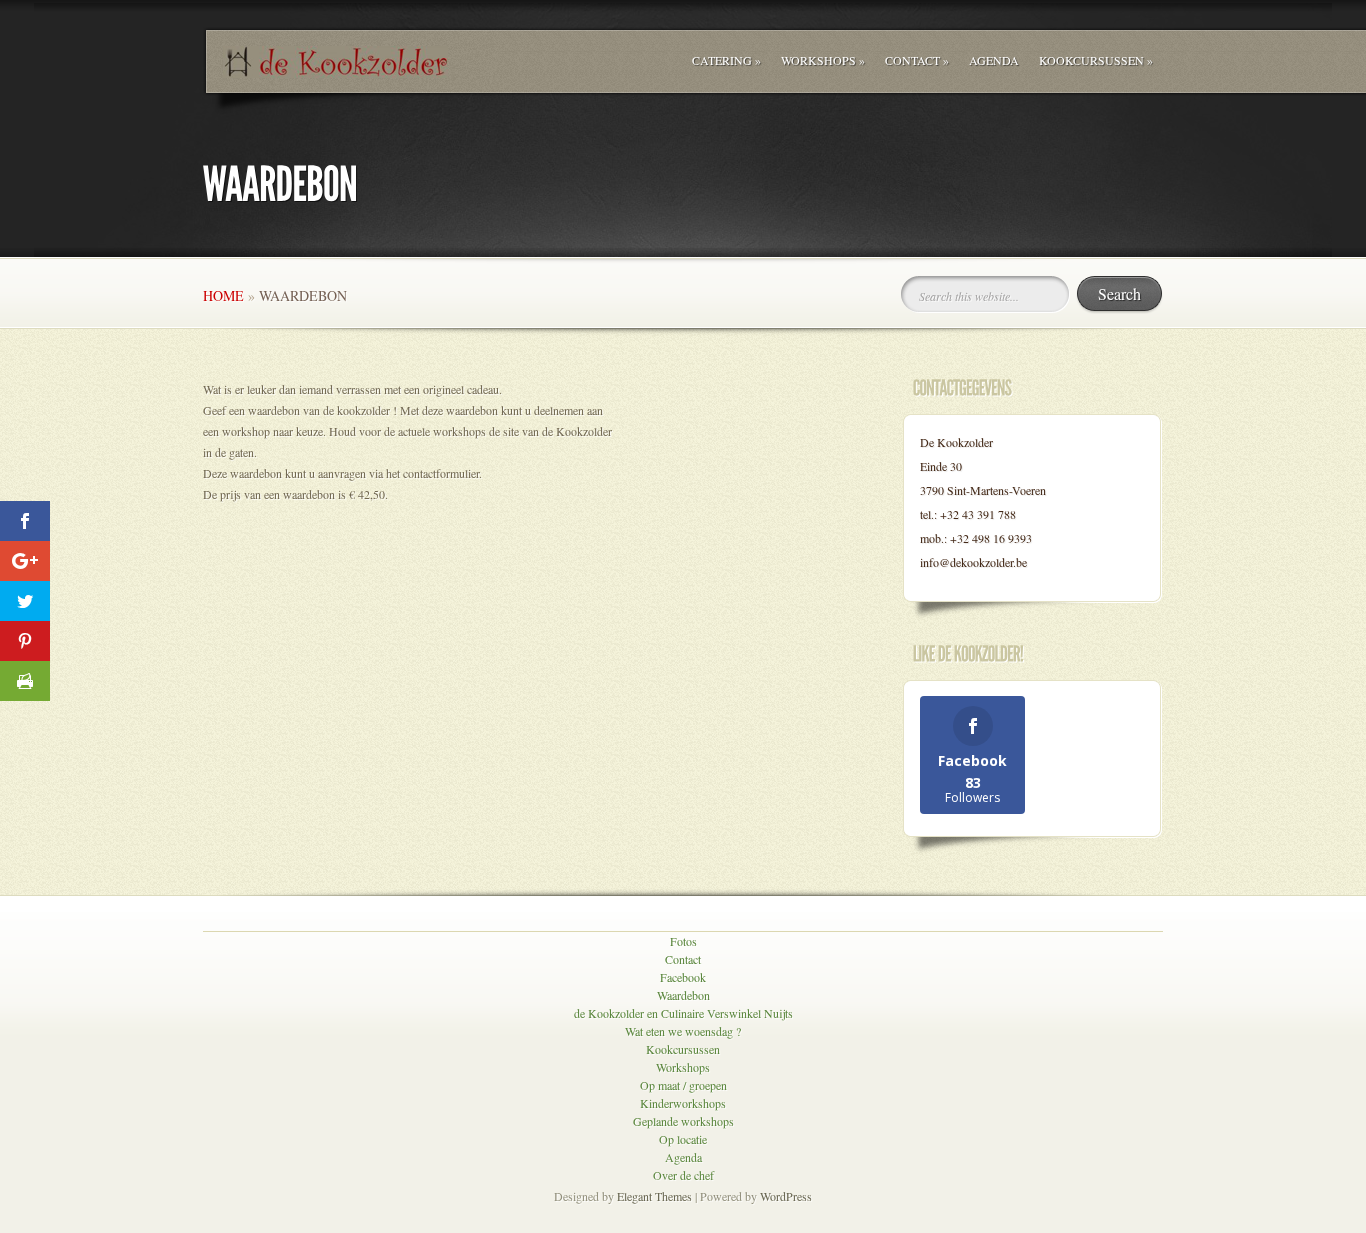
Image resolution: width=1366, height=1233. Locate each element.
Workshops (823, 60)
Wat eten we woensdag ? (683, 1031)
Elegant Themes (654, 1196)
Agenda (994, 60)
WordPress (786, 1196)
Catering (726, 60)
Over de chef (683, 1175)
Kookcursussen (1096, 60)
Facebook (683, 977)
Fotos (683, 941)
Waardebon (683, 995)
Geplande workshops (683, 1121)
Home (223, 295)
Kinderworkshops (683, 1103)
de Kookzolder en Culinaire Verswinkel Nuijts (683, 1013)
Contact (917, 60)
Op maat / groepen (683, 1085)
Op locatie (683, 1139)
